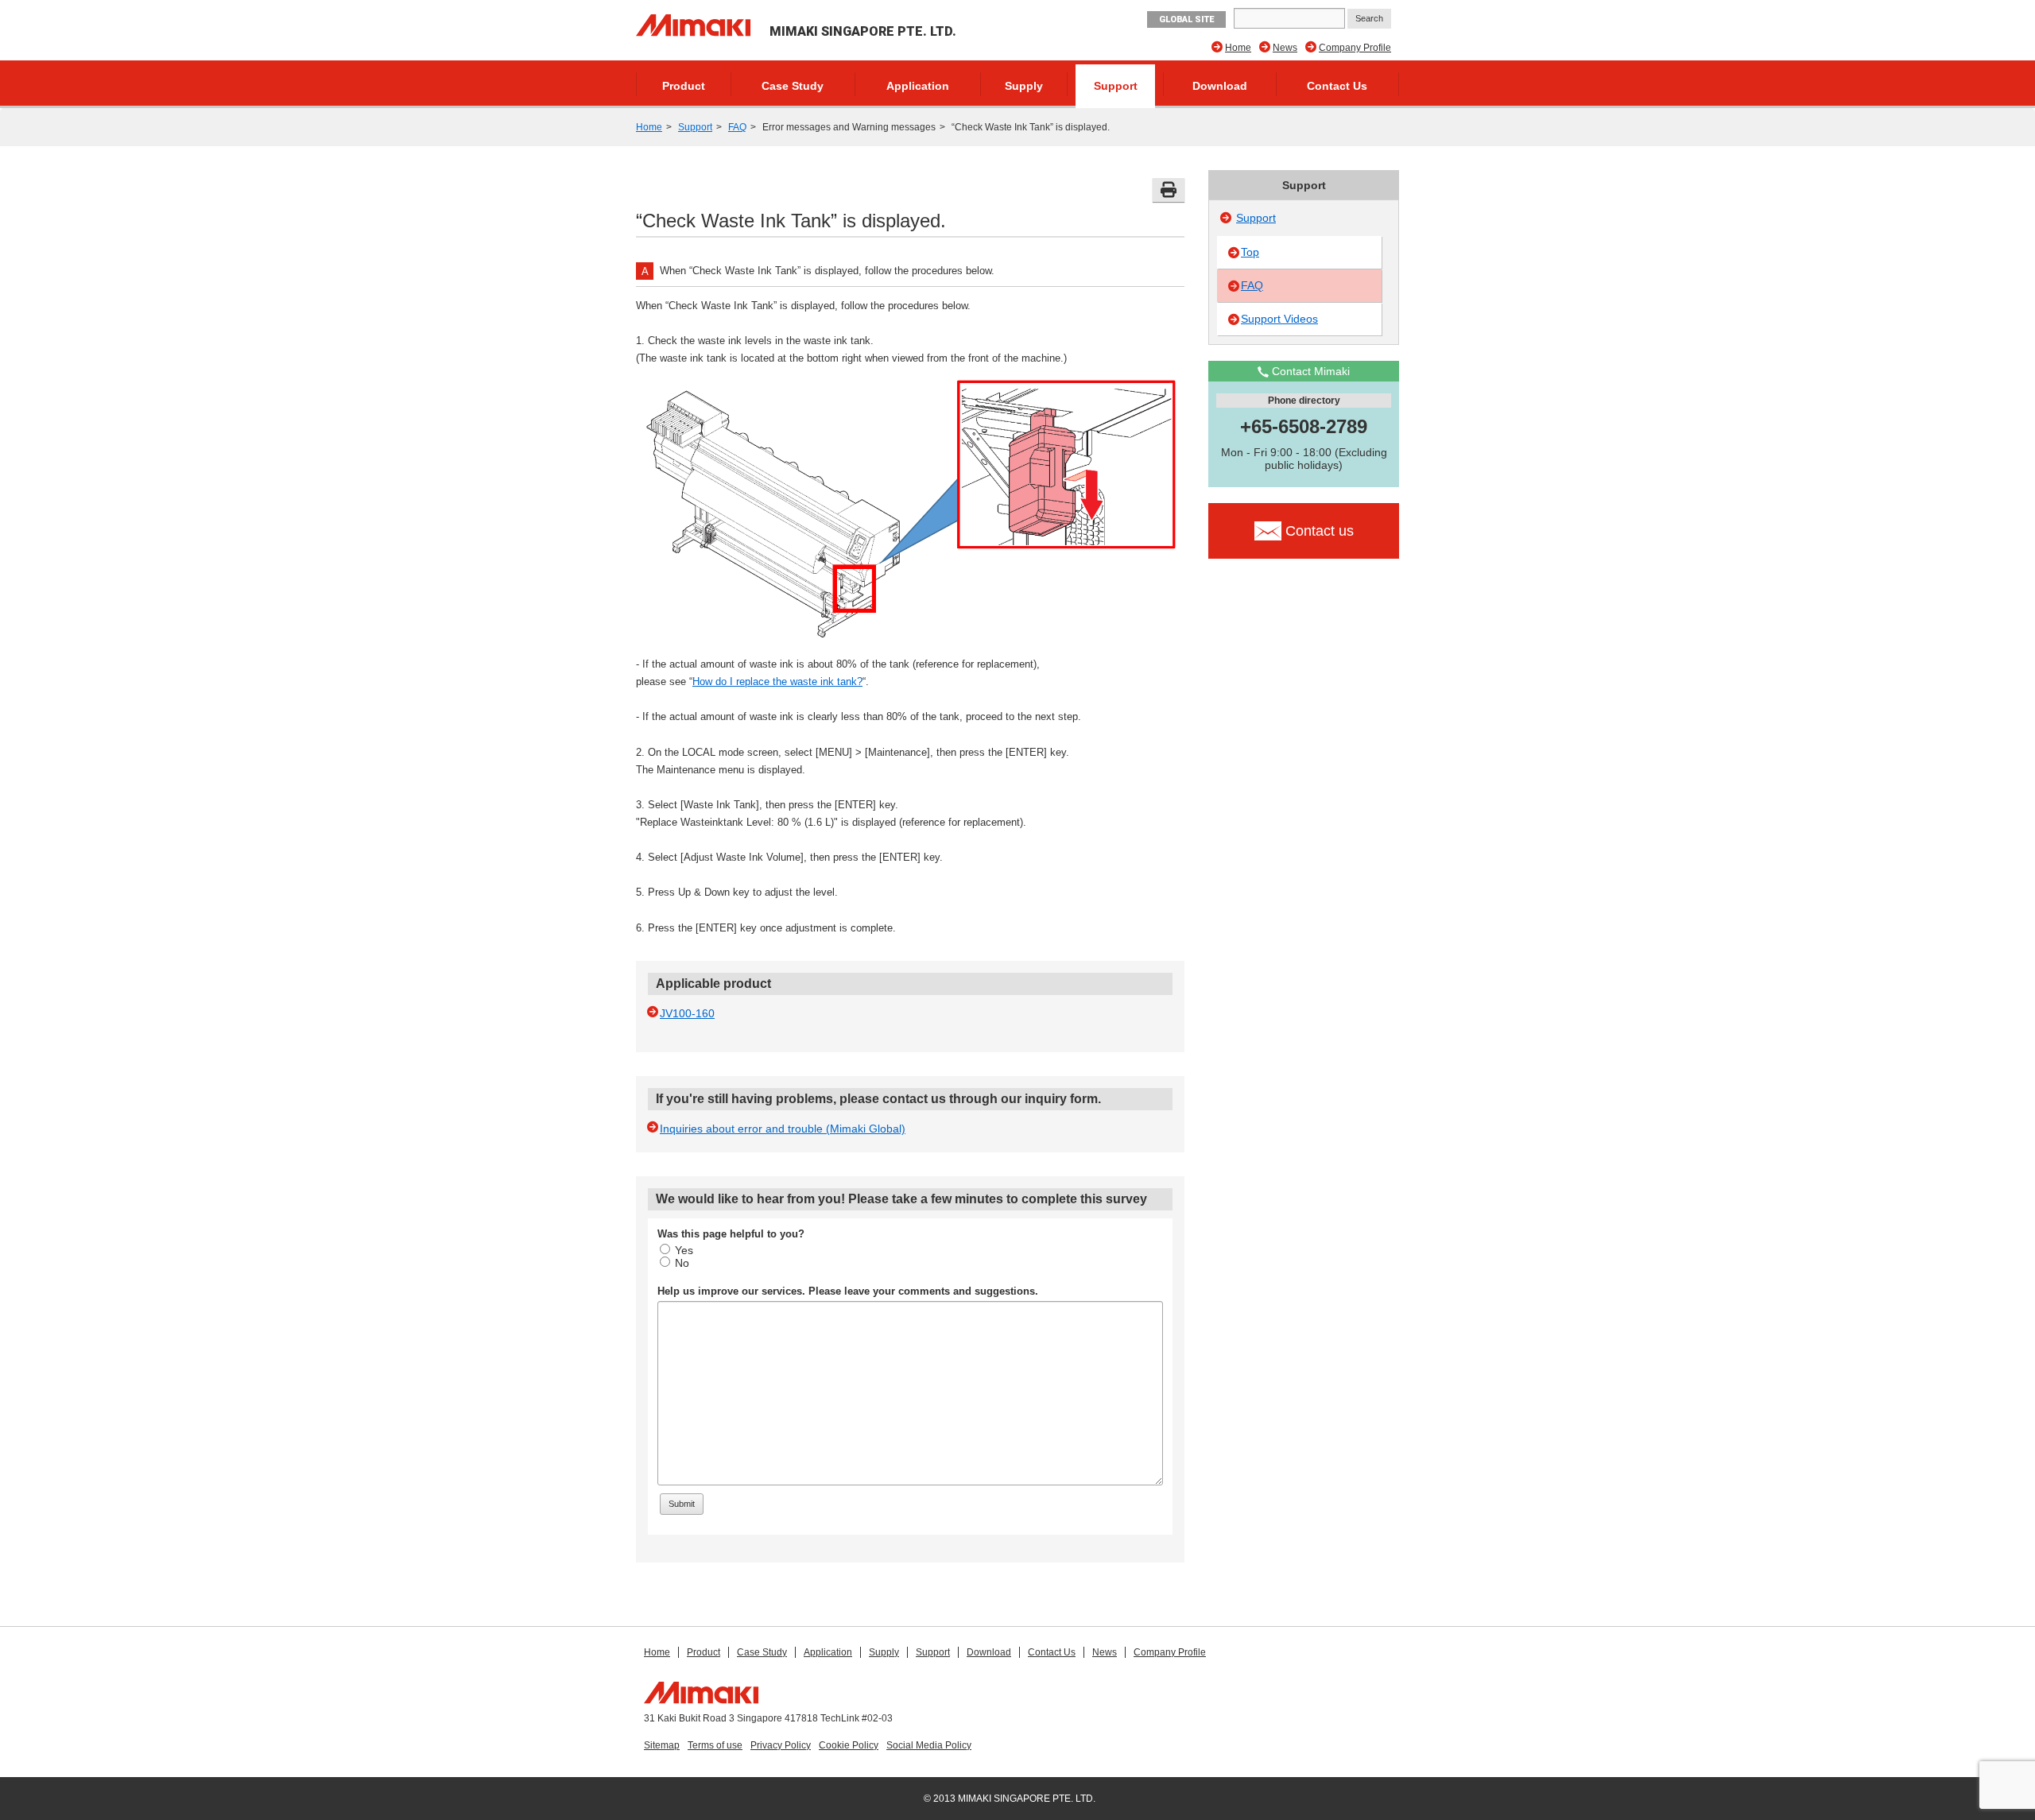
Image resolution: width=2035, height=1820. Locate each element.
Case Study (793, 86)
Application (918, 86)
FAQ (737, 127)
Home (1238, 48)
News (1285, 48)
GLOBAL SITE (1186, 19)
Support (1116, 86)
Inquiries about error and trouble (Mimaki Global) (783, 1129)
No (682, 1263)
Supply (1024, 86)
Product (684, 86)
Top (1250, 252)
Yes (684, 1250)
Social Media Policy (929, 1745)
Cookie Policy (849, 1745)
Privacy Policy (781, 1745)
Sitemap (662, 1745)
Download (1220, 86)
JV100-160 (687, 1013)
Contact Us (1337, 86)
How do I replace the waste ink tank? (777, 682)
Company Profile (1355, 48)
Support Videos (1279, 319)
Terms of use (715, 1745)
